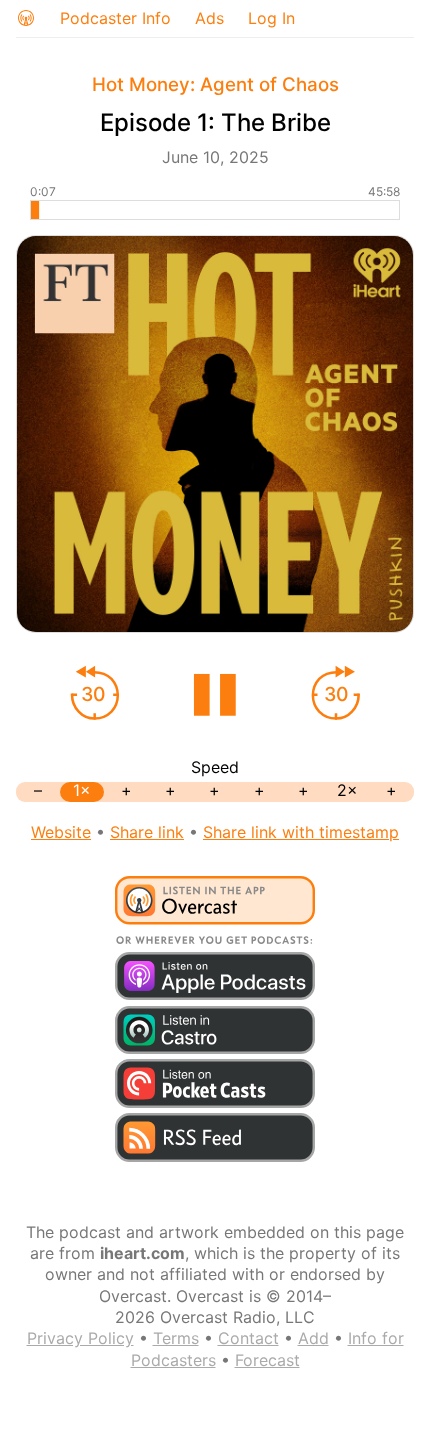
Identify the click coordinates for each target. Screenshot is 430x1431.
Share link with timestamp (301, 832)
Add (313, 1338)
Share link (147, 832)
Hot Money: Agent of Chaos (215, 84)
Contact (248, 1338)
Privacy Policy (80, 1338)
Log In (271, 18)
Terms (176, 1338)
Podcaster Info (115, 18)
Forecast (267, 1360)
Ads (209, 18)
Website (61, 832)
